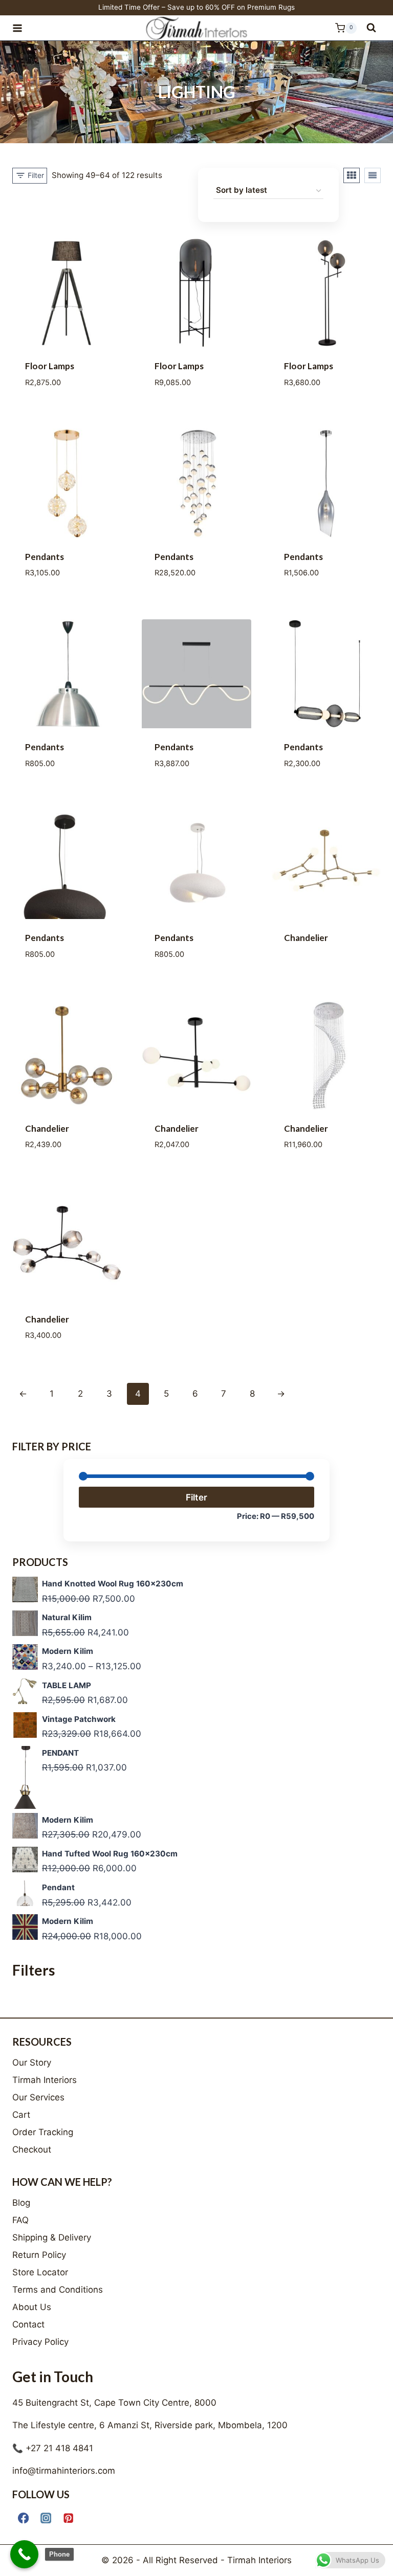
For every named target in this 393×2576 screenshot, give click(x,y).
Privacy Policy (40, 2342)
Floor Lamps (50, 366)
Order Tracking (43, 2132)
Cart (21, 2115)
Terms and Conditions (58, 2290)
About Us (32, 2307)
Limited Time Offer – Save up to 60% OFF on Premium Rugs (196, 7)
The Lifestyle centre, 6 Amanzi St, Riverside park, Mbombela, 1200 (150, 2425)
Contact (28, 2324)
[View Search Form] (371, 28)
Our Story (32, 2063)
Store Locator (40, 2272)
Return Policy (39, 2255)
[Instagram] (46, 2518)
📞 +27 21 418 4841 (53, 2448)
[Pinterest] (68, 2518)
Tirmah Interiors (45, 2080)
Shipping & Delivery (52, 2237)
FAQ (20, 2220)
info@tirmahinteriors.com (64, 2471)
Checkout (32, 2149)
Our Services (38, 2097)
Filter (196, 1497)
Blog (21, 2203)
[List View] (373, 175)
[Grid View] (352, 175)
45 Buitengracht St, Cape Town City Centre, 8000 (114, 2403)
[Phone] (24, 2554)
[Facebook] (23, 2518)
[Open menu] (22, 28)
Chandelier (306, 938)
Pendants (45, 557)
